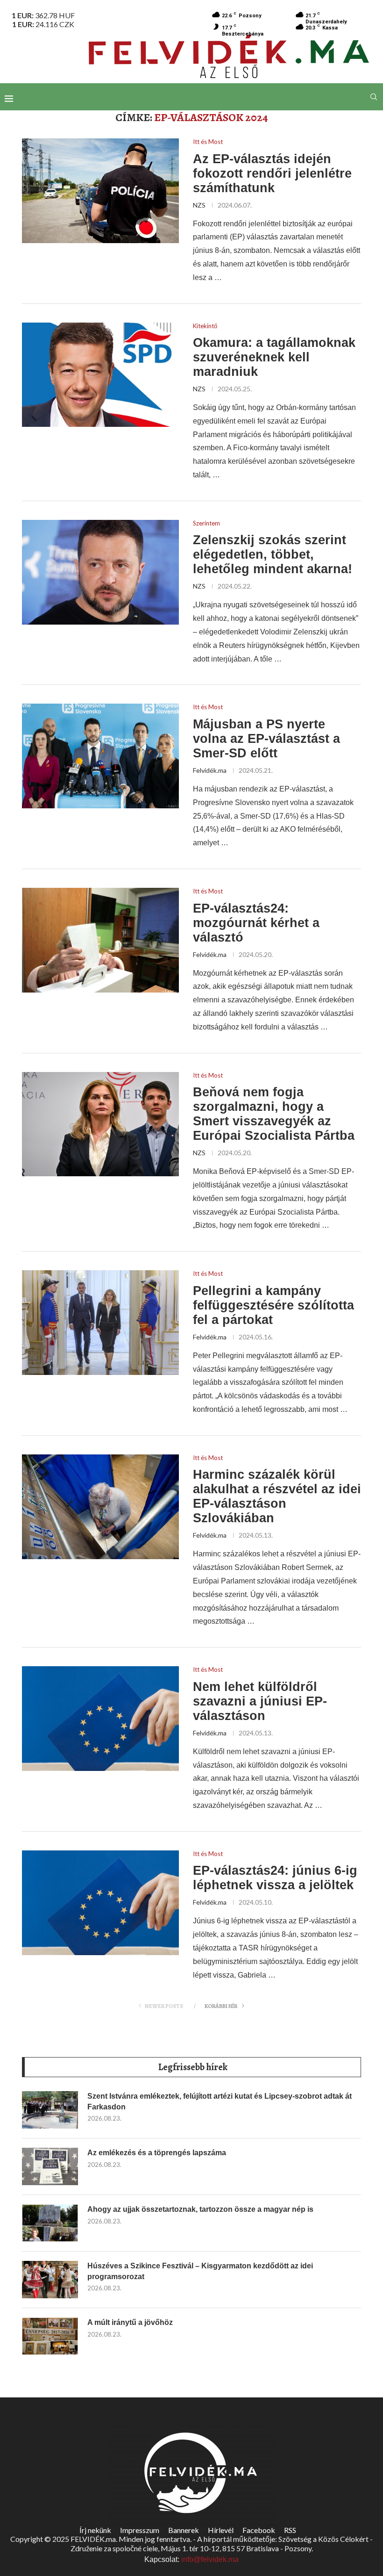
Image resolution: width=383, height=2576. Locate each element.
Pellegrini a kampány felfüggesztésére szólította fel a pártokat (273, 1305)
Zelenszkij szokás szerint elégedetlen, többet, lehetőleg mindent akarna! (273, 554)
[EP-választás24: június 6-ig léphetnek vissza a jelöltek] (100, 1903)
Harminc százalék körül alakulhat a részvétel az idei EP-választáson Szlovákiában (277, 1496)
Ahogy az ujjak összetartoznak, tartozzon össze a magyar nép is (200, 2209)
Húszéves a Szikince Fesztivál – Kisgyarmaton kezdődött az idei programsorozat (200, 2271)
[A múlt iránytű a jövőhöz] (50, 2336)
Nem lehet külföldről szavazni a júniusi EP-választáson (260, 1701)
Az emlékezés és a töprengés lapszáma (157, 2153)
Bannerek (184, 2530)
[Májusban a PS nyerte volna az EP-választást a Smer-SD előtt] (100, 756)
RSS (290, 2530)
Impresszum (140, 2530)
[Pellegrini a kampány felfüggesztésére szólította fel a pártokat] (100, 1323)
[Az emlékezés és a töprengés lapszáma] (50, 2166)
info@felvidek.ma (210, 2559)
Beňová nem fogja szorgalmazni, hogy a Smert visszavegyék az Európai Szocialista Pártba (274, 1114)
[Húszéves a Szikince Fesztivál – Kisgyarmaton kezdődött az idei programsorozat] (50, 2280)
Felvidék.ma (210, 770)
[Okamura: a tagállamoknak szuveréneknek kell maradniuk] (100, 375)
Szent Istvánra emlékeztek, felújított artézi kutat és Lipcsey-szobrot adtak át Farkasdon (220, 2101)
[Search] (374, 97)
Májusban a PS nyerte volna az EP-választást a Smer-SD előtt (266, 739)
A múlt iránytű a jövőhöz (130, 2322)
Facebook (259, 2530)
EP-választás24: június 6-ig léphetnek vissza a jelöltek (275, 1878)
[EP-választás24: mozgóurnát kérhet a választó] (100, 940)
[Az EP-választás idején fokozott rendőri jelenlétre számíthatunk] (100, 191)
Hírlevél (221, 2530)
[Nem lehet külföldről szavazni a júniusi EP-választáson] (100, 1719)
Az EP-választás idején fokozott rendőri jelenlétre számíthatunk (272, 173)
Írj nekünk (95, 2530)
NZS (199, 205)
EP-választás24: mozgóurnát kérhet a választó (256, 923)
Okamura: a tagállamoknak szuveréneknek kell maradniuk (274, 357)
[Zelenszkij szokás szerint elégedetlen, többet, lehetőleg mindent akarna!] (100, 572)
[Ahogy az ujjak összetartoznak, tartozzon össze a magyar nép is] (50, 2223)
